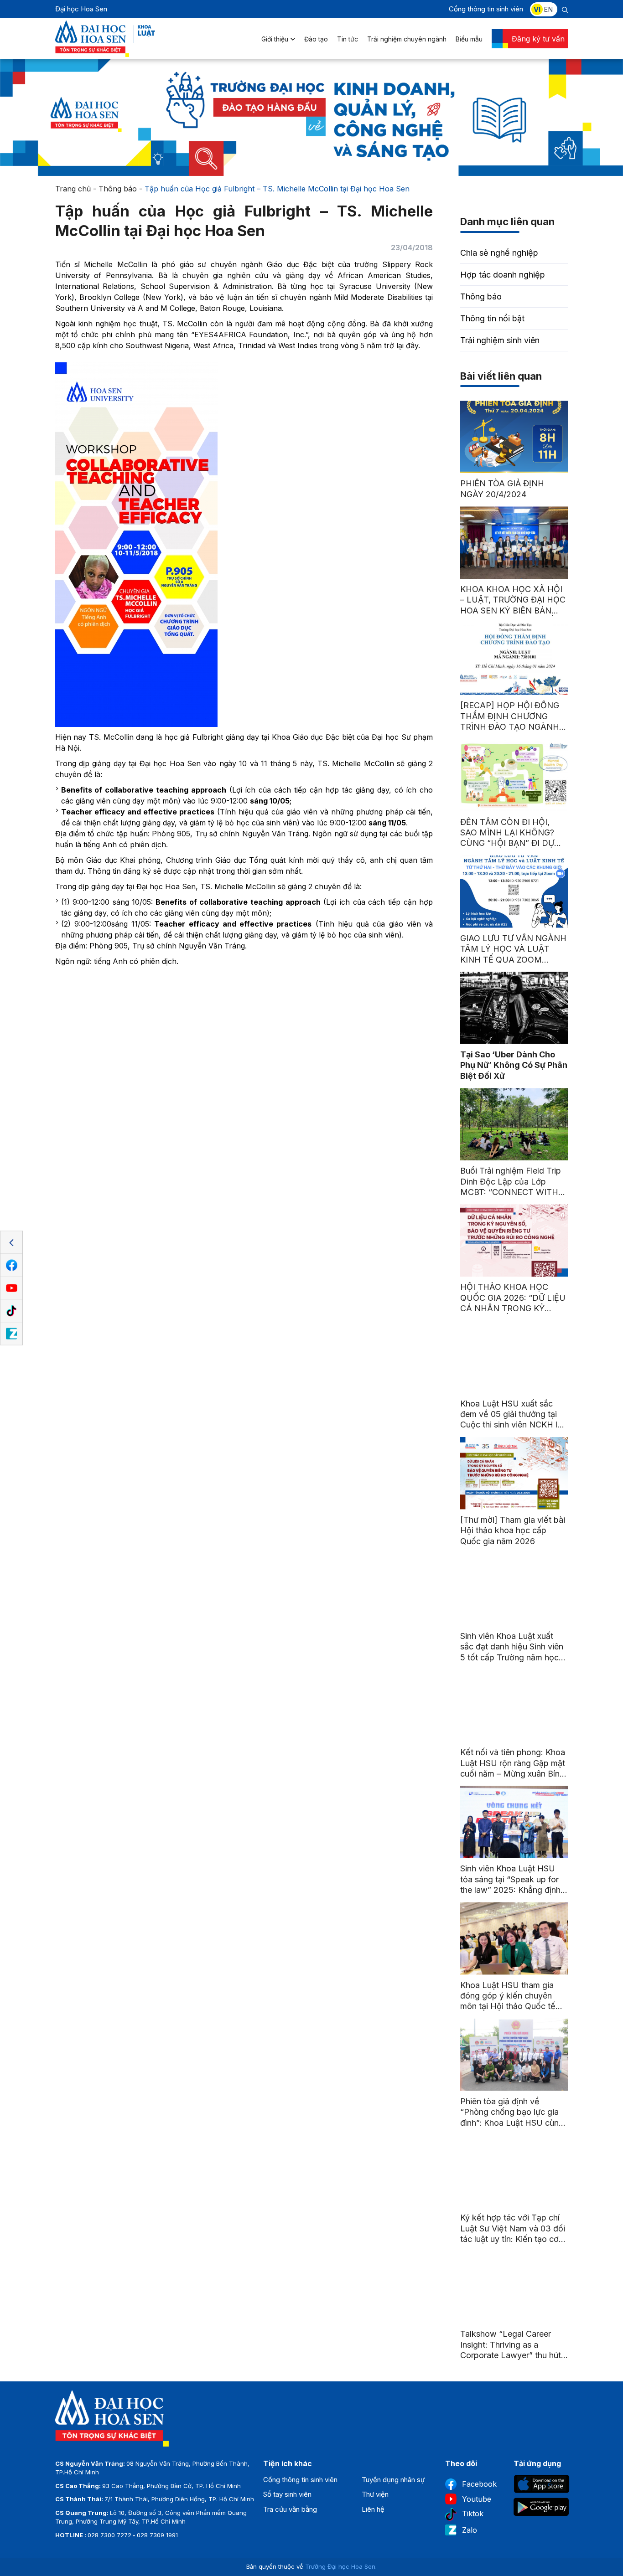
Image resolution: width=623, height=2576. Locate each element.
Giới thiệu (275, 39)
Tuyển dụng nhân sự (393, 2480)
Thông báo (118, 189)
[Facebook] (11, 1266)
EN (548, 9)
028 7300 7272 (109, 2535)
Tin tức (348, 39)
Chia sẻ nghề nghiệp (499, 253)
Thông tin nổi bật (492, 318)
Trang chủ (73, 189)
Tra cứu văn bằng (290, 2509)
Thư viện (375, 2494)
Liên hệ (373, 2509)
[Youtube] (11, 1288)
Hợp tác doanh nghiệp (503, 275)
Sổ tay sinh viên (287, 2494)
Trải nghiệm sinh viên (500, 340)
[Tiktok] (11, 1311)
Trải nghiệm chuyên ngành (407, 39)
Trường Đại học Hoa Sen (340, 2566)
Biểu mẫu (469, 39)
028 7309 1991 (157, 2535)
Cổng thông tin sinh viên (486, 9)
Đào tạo (316, 39)
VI (537, 9)
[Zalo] (11, 1334)
